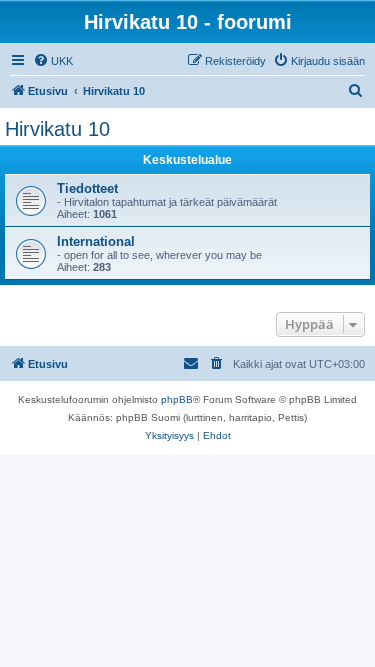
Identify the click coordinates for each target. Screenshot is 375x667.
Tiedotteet (87, 188)
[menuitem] (53, 61)
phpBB (177, 399)
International (96, 241)
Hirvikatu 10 (57, 129)
